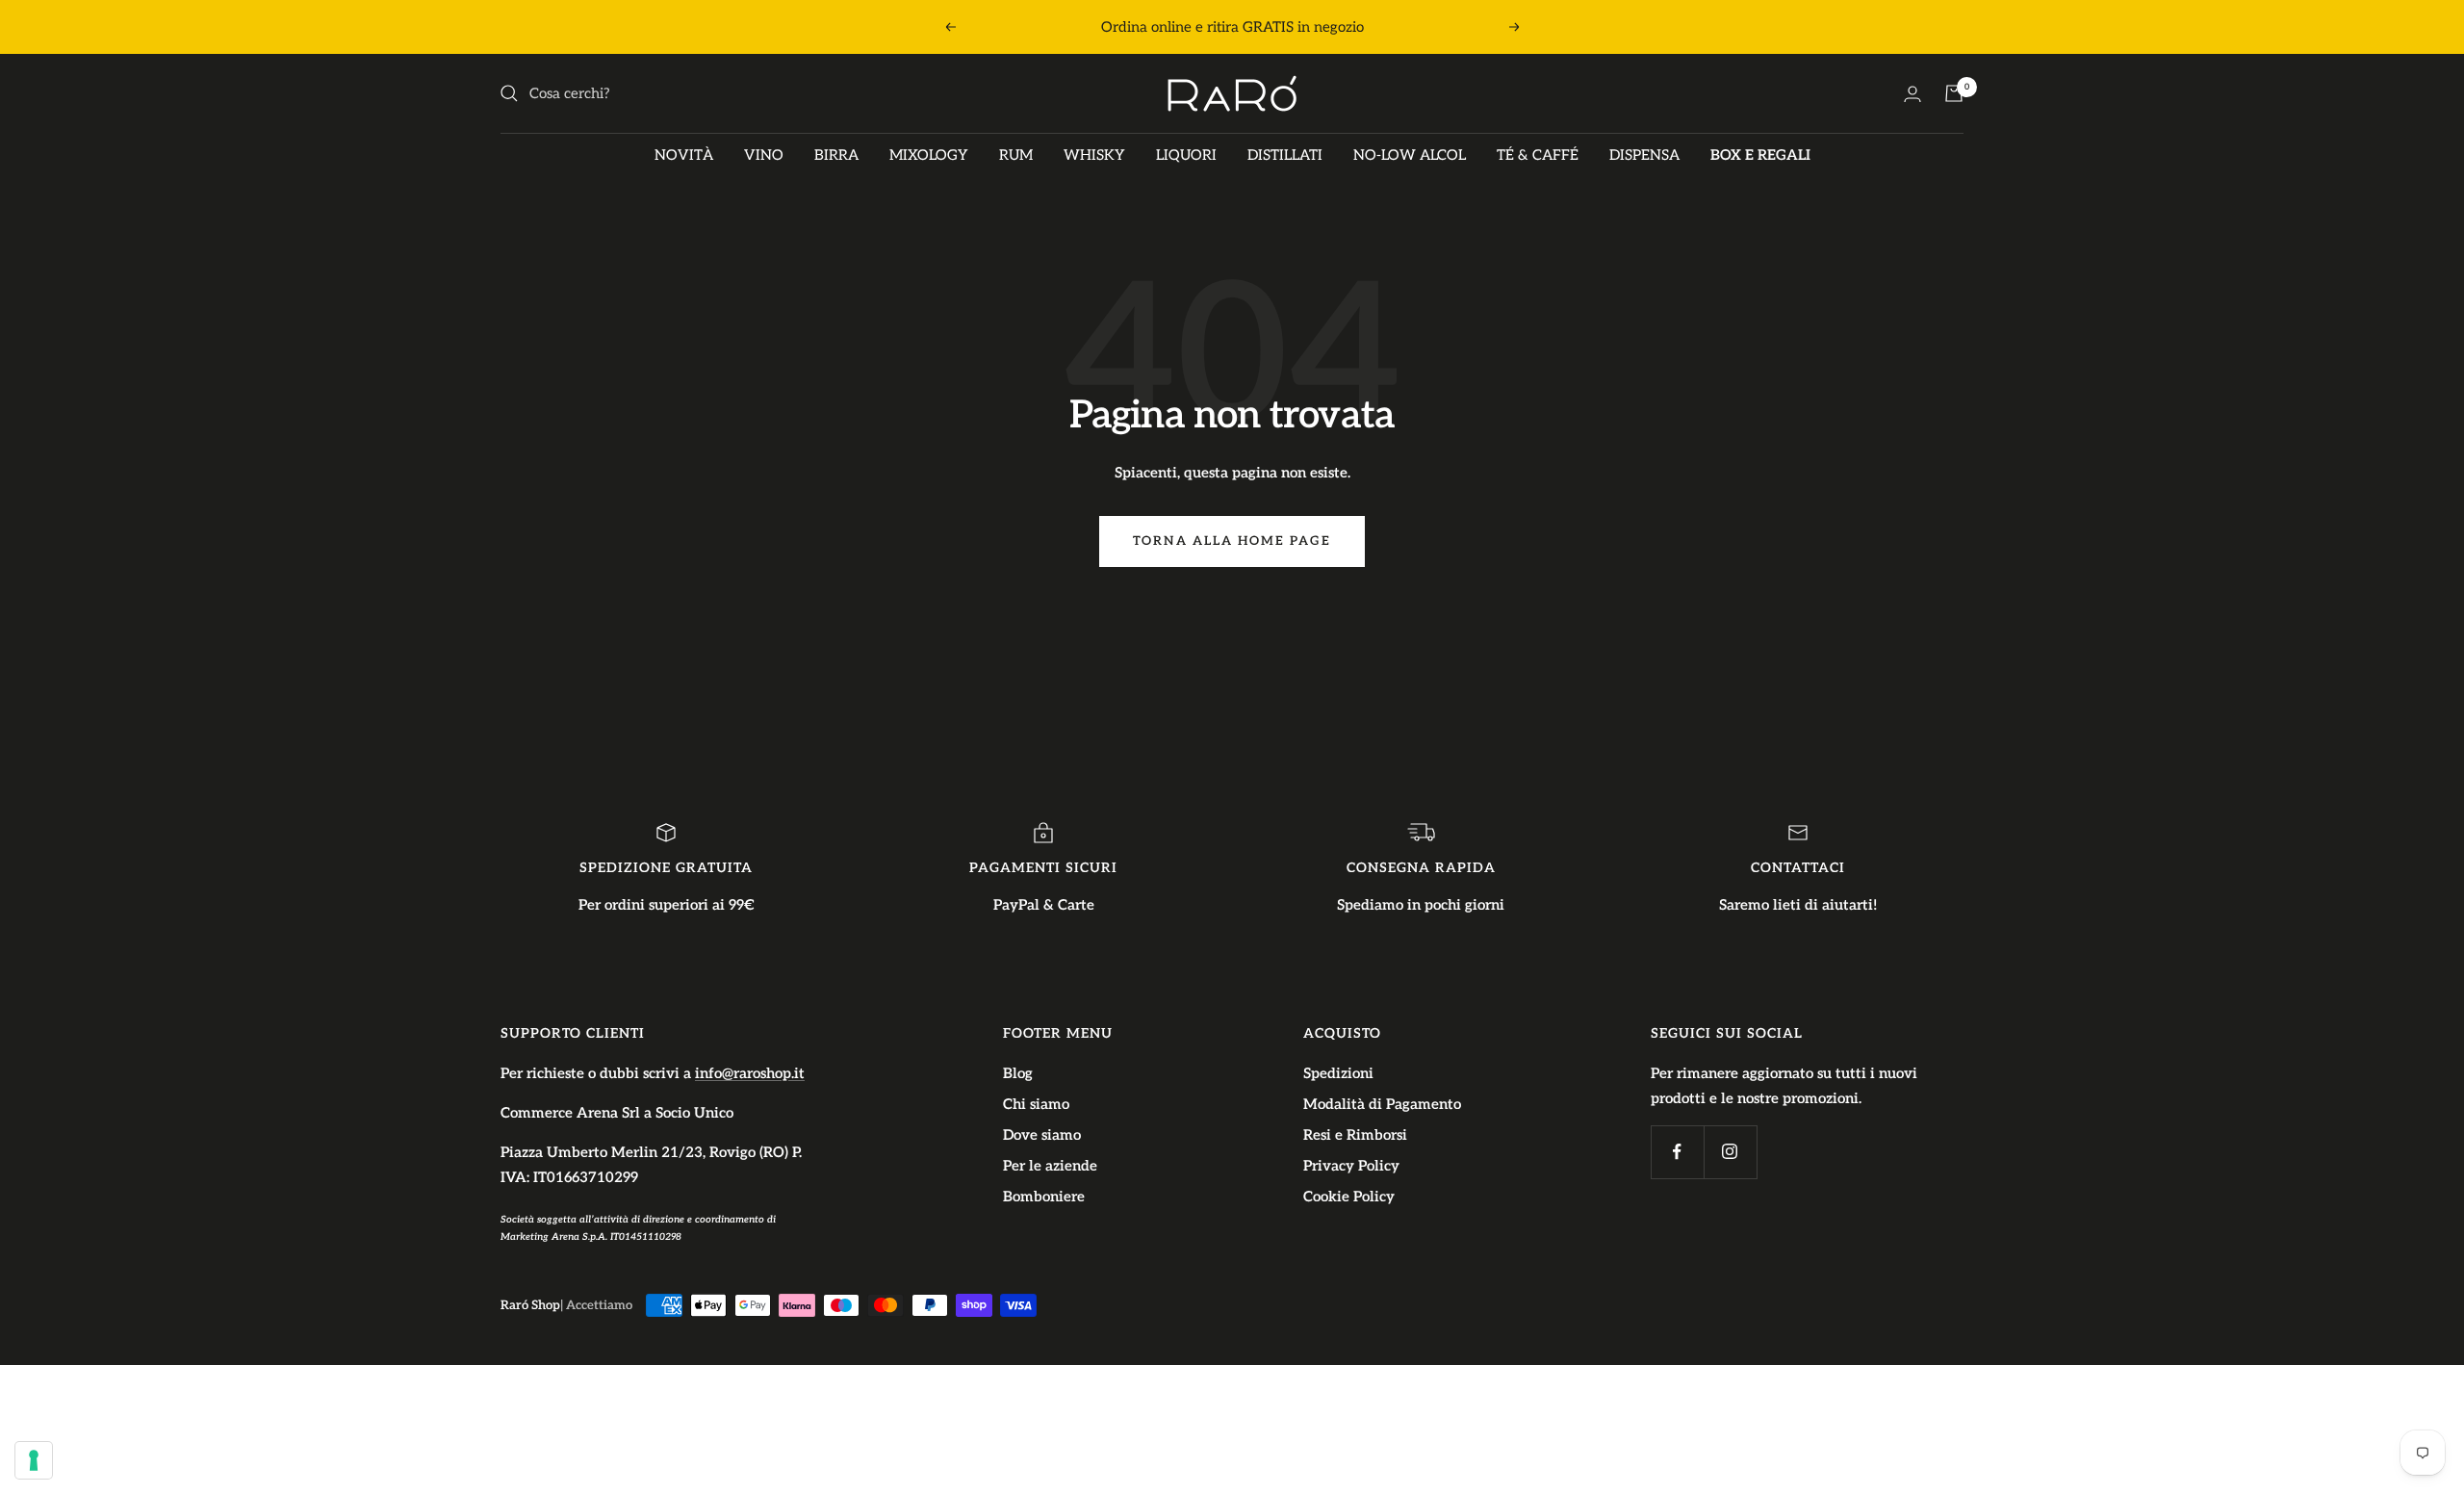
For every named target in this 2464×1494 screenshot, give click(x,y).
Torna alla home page (1232, 541)
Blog (1018, 1073)
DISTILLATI (1285, 155)
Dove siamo (1042, 1135)
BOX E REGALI (1760, 155)
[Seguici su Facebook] (1677, 1152)
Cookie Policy (1349, 1197)
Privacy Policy (1351, 1166)
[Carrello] (1954, 93)
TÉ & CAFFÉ (1538, 155)
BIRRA (836, 155)
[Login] (1912, 94)
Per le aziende (1050, 1166)
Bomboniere (1044, 1197)
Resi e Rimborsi (1355, 1135)
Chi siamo (1036, 1104)
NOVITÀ (684, 155)
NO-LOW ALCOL (1410, 155)
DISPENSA (1644, 155)
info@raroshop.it (750, 1073)
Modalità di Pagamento (1382, 1104)
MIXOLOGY (929, 155)
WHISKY (1094, 155)
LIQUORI (1186, 155)
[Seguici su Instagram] (1730, 1152)
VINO (764, 155)
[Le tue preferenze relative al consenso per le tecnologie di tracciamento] (34, 1460)
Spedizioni (1338, 1073)
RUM (1016, 155)
